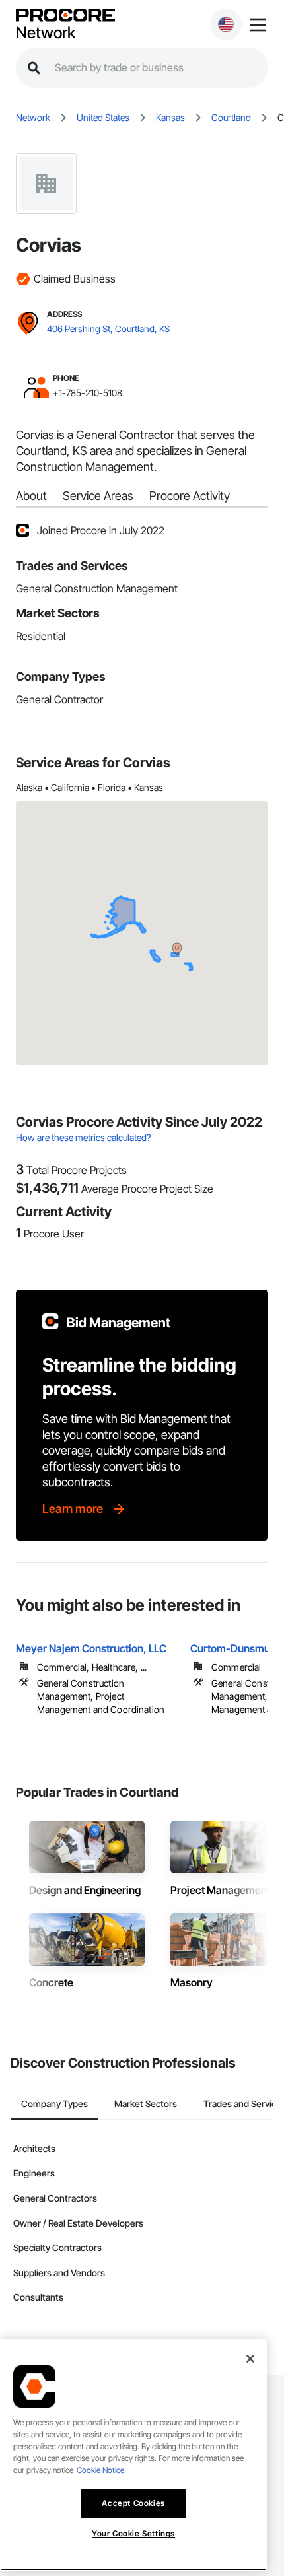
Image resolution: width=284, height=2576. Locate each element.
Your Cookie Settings (133, 2533)
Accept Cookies (133, 2503)
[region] (133, 2455)
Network (46, 33)
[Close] (250, 2359)
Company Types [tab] (54, 2104)
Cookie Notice (100, 2470)
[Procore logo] (65, 16)
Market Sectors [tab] (146, 2104)
